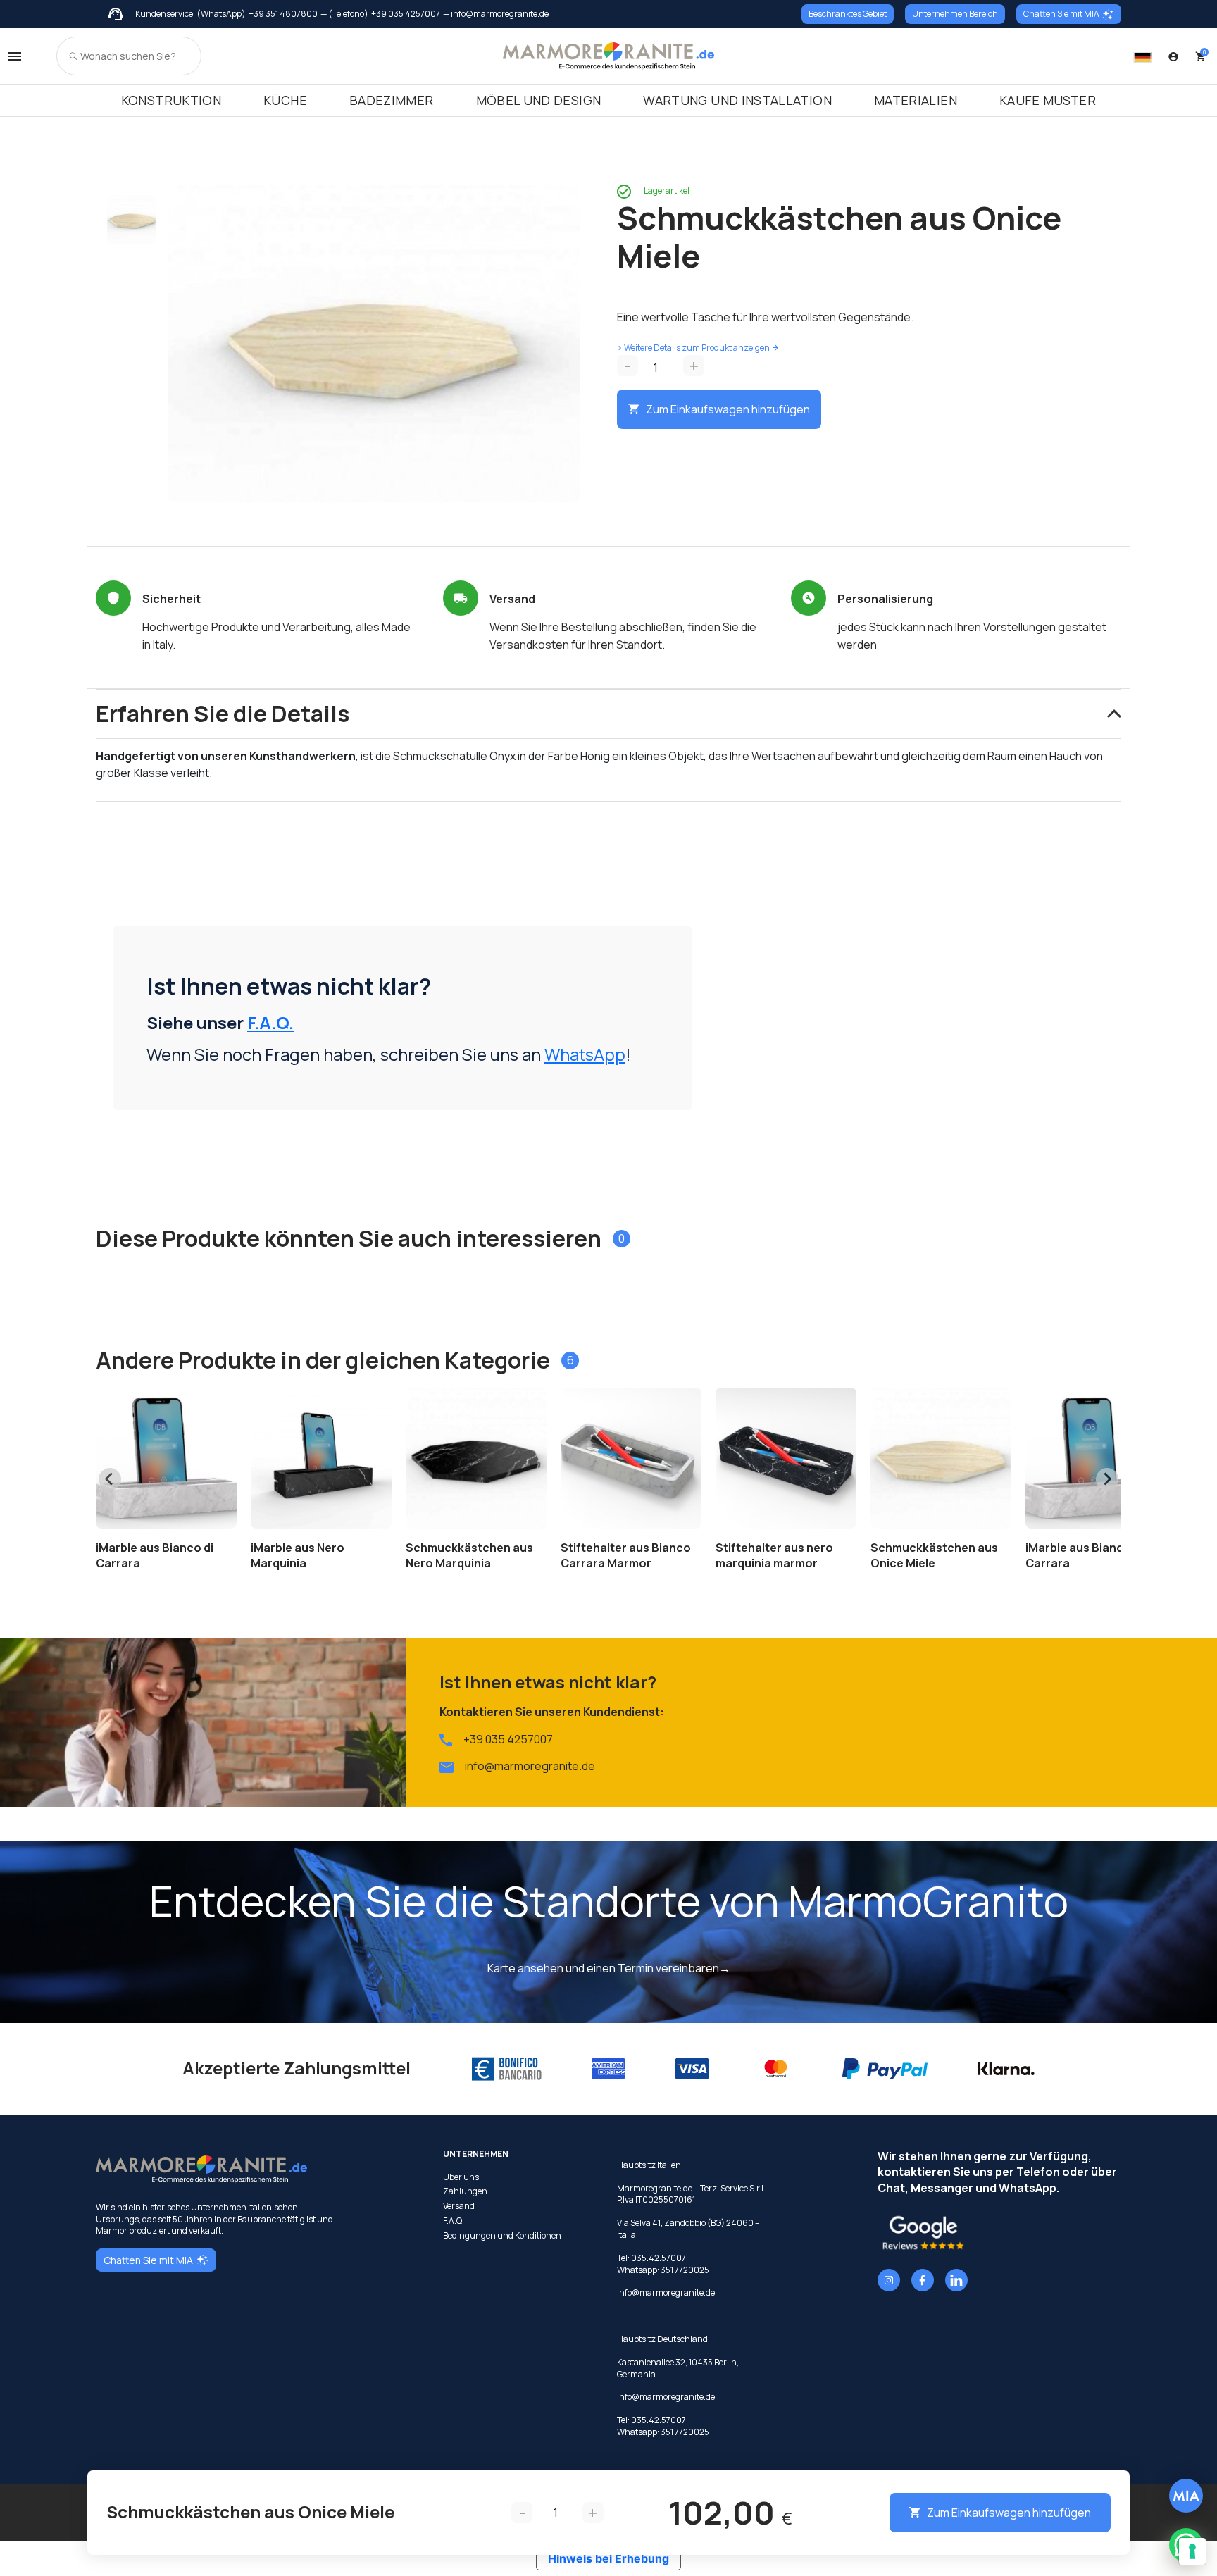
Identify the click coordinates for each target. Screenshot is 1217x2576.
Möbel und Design (539, 100)
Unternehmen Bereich (955, 14)
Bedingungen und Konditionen (502, 2236)
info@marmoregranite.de (530, 1766)
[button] (132, 220)
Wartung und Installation (737, 100)
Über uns (461, 2177)
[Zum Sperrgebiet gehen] (1173, 56)
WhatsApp (585, 1054)
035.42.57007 (659, 2258)
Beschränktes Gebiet (848, 14)
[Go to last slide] (110, 1479)
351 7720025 (685, 2270)
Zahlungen (465, 2191)
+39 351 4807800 (283, 14)
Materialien (916, 100)
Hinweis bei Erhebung (608, 2558)
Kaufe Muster (1048, 100)
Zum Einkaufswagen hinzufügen (728, 409)
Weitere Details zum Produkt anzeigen (693, 348)
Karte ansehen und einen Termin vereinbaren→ (609, 1968)
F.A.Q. (270, 1022)
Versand (459, 2206)
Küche (285, 100)
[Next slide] (1107, 1479)
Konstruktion (171, 100)
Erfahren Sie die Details (223, 714)
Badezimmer (392, 100)
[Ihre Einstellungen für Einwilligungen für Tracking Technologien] (1192, 2551)
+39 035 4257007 (406, 14)
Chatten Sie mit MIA (1061, 14)
